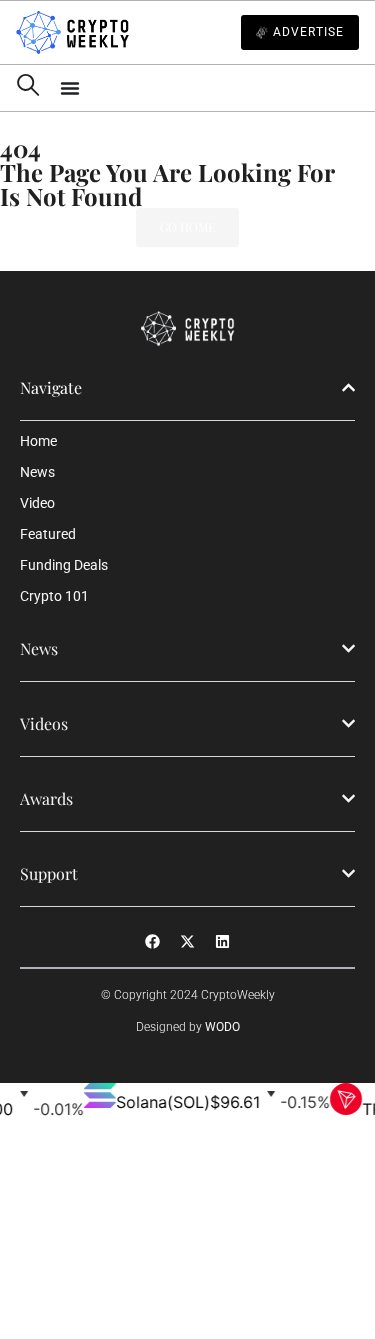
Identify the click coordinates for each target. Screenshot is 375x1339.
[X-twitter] (188, 942)
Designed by (188, 1027)
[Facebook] (153, 942)
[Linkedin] (223, 942)
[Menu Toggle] (209, 88)
